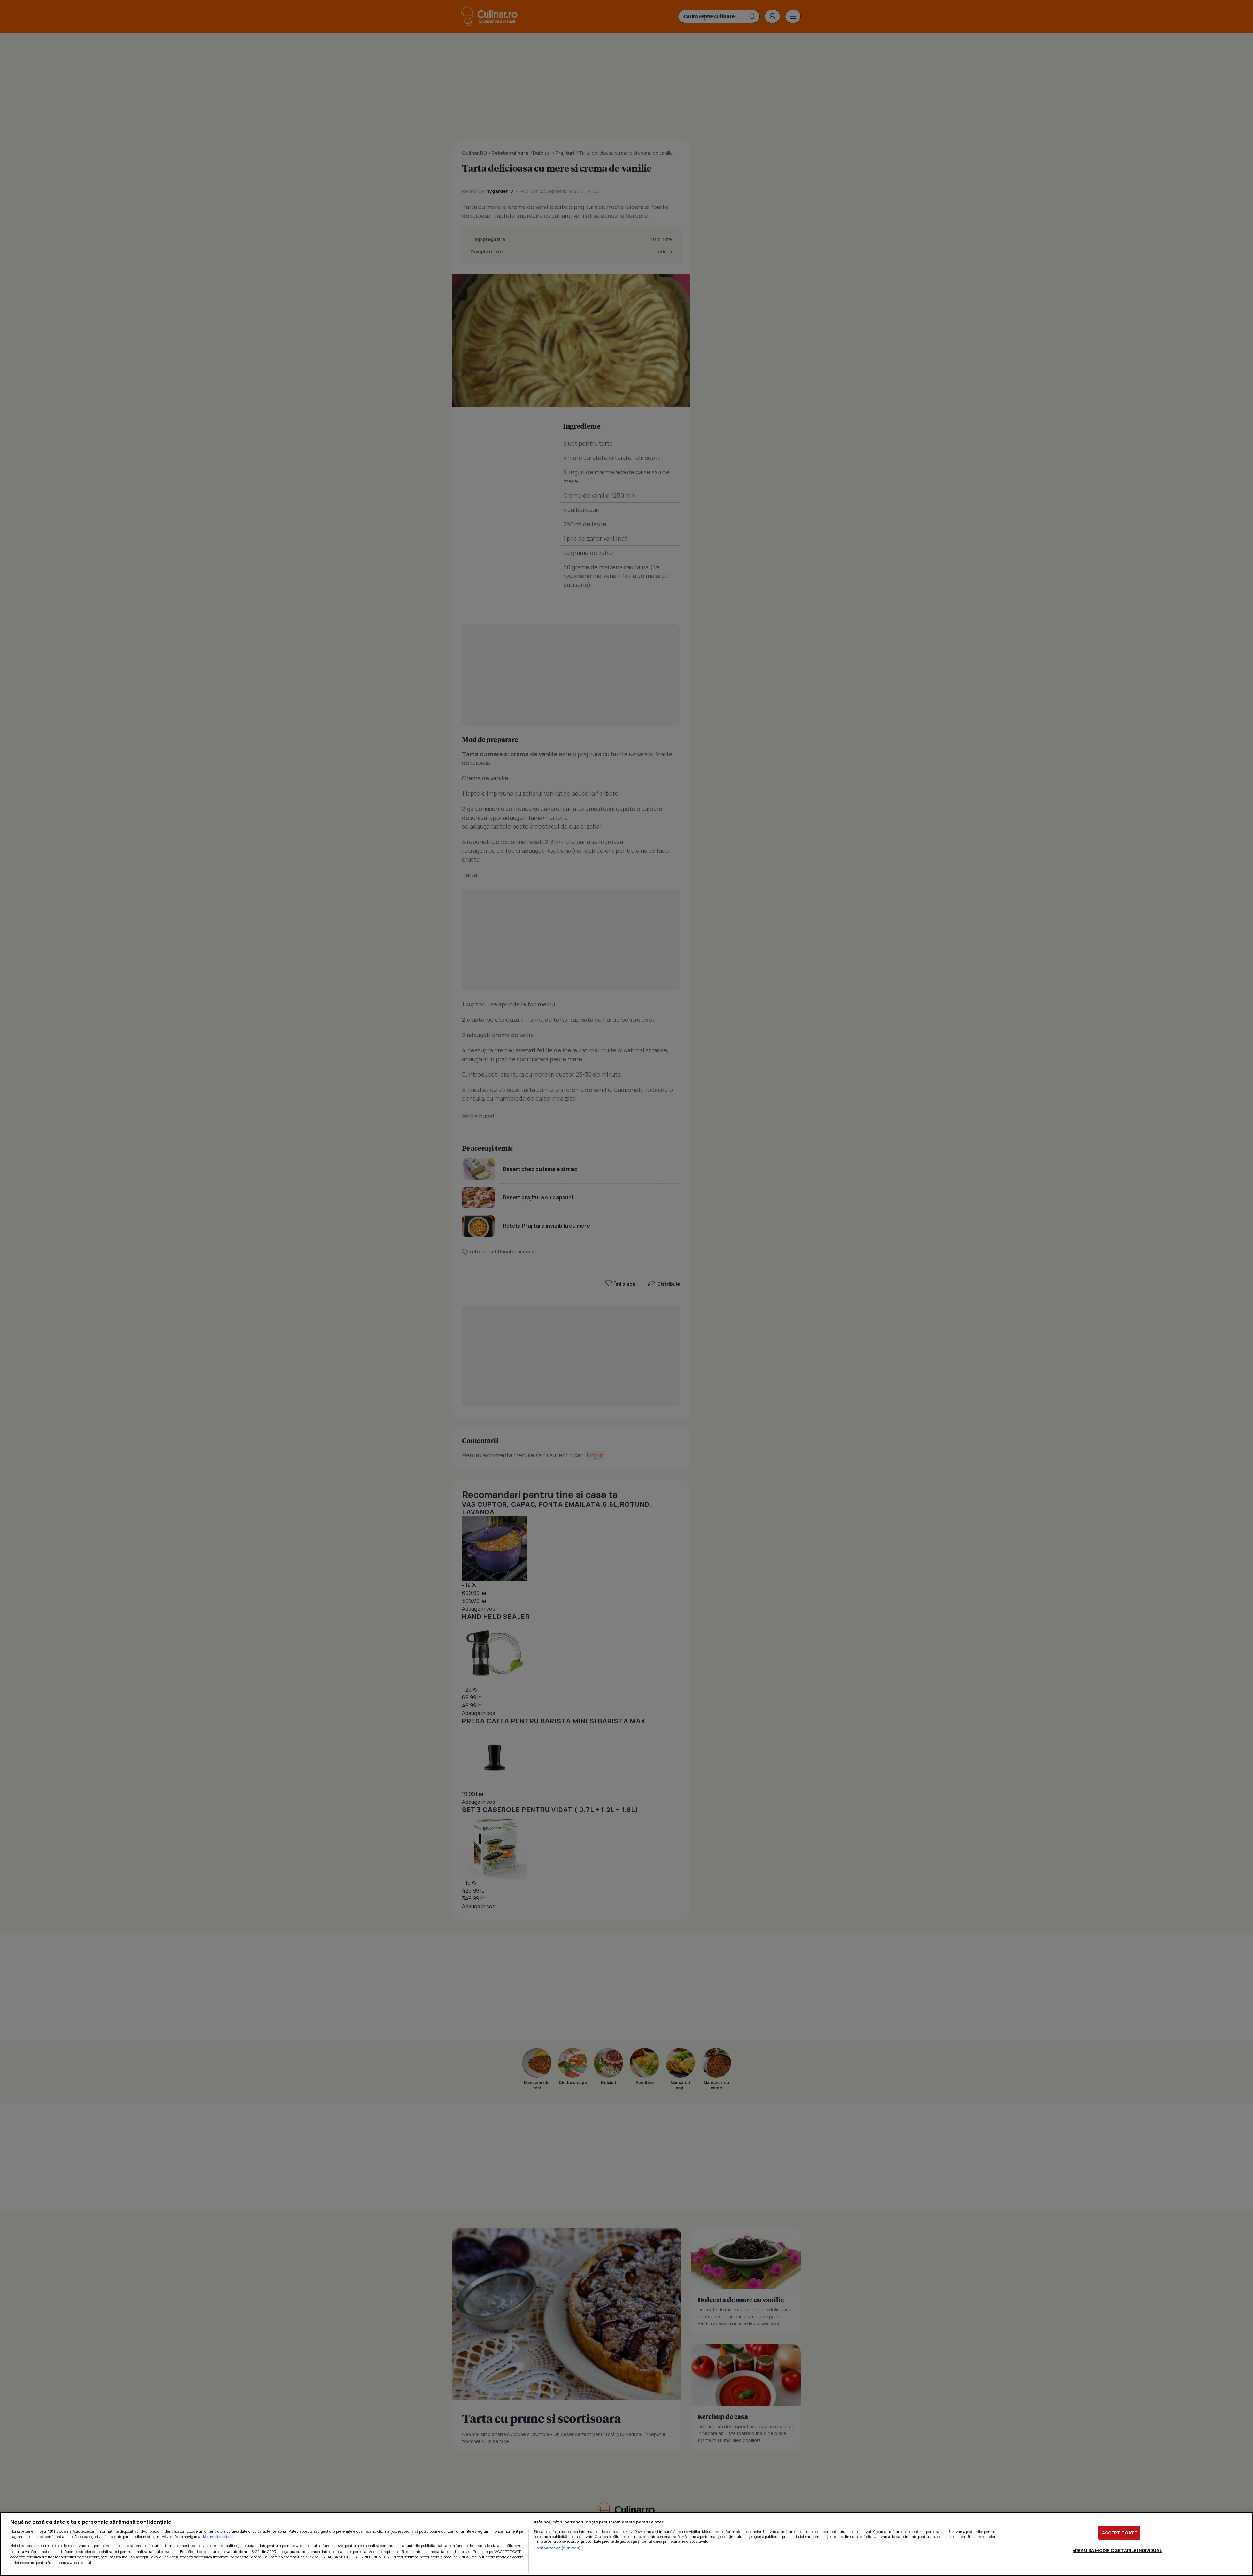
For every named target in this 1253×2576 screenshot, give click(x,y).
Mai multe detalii (218, 2536)
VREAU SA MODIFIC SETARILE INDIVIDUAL (1117, 2550)
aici (468, 2551)
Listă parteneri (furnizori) (557, 2548)
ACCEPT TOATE (1120, 2533)
